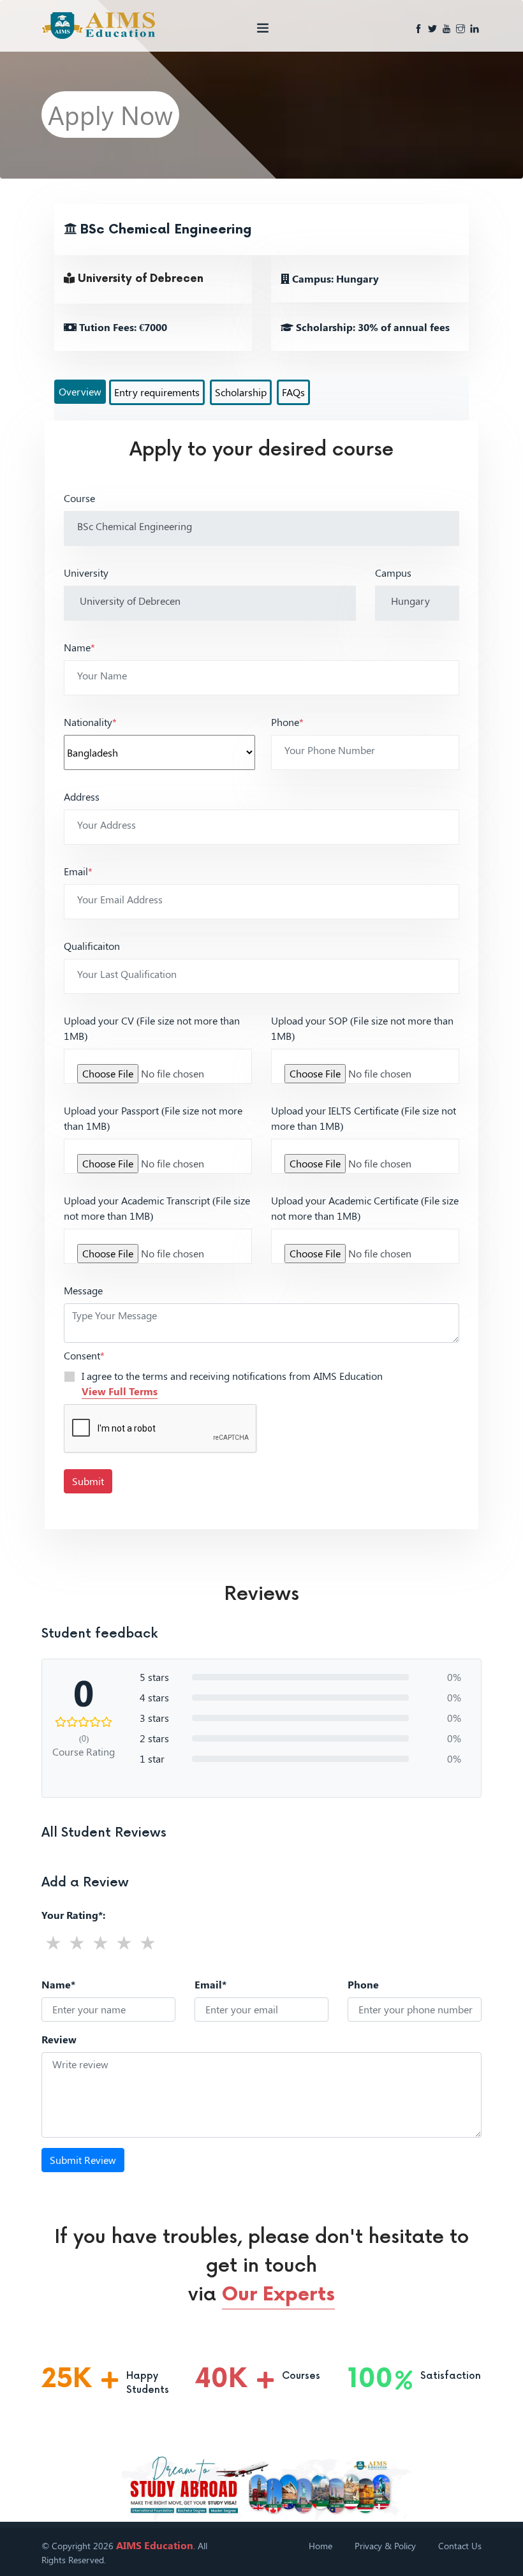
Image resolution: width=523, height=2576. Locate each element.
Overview (80, 391)
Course (79, 498)
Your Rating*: (73, 1915)
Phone (287, 722)
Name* (58, 1984)
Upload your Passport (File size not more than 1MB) (153, 1118)
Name (79, 647)
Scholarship (241, 392)
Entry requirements (157, 392)
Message (83, 1290)
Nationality (90, 722)
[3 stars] (100, 1942)
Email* (210, 1984)
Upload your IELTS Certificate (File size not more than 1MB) (364, 1118)
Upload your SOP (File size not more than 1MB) (362, 1028)
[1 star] (53, 1942)
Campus (393, 573)
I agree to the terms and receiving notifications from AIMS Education (232, 1383)
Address (82, 796)
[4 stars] (124, 1942)
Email (78, 871)
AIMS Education (155, 2545)
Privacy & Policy (385, 2546)
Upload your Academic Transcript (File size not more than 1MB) (157, 1208)
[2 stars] (77, 1942)
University (86, 573)
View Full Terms (120, 1391)
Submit (88, 1481)
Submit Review (83, 2160)
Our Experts (278, 2295)
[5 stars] (148, 1942)
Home (320, 2546)
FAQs (293, 392)
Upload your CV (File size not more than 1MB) (152, 1028)
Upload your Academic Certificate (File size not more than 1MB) (365, 1208)
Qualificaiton (92, 946)
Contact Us (460, 2546)
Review (59, 2039)
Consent (84, 1355)
